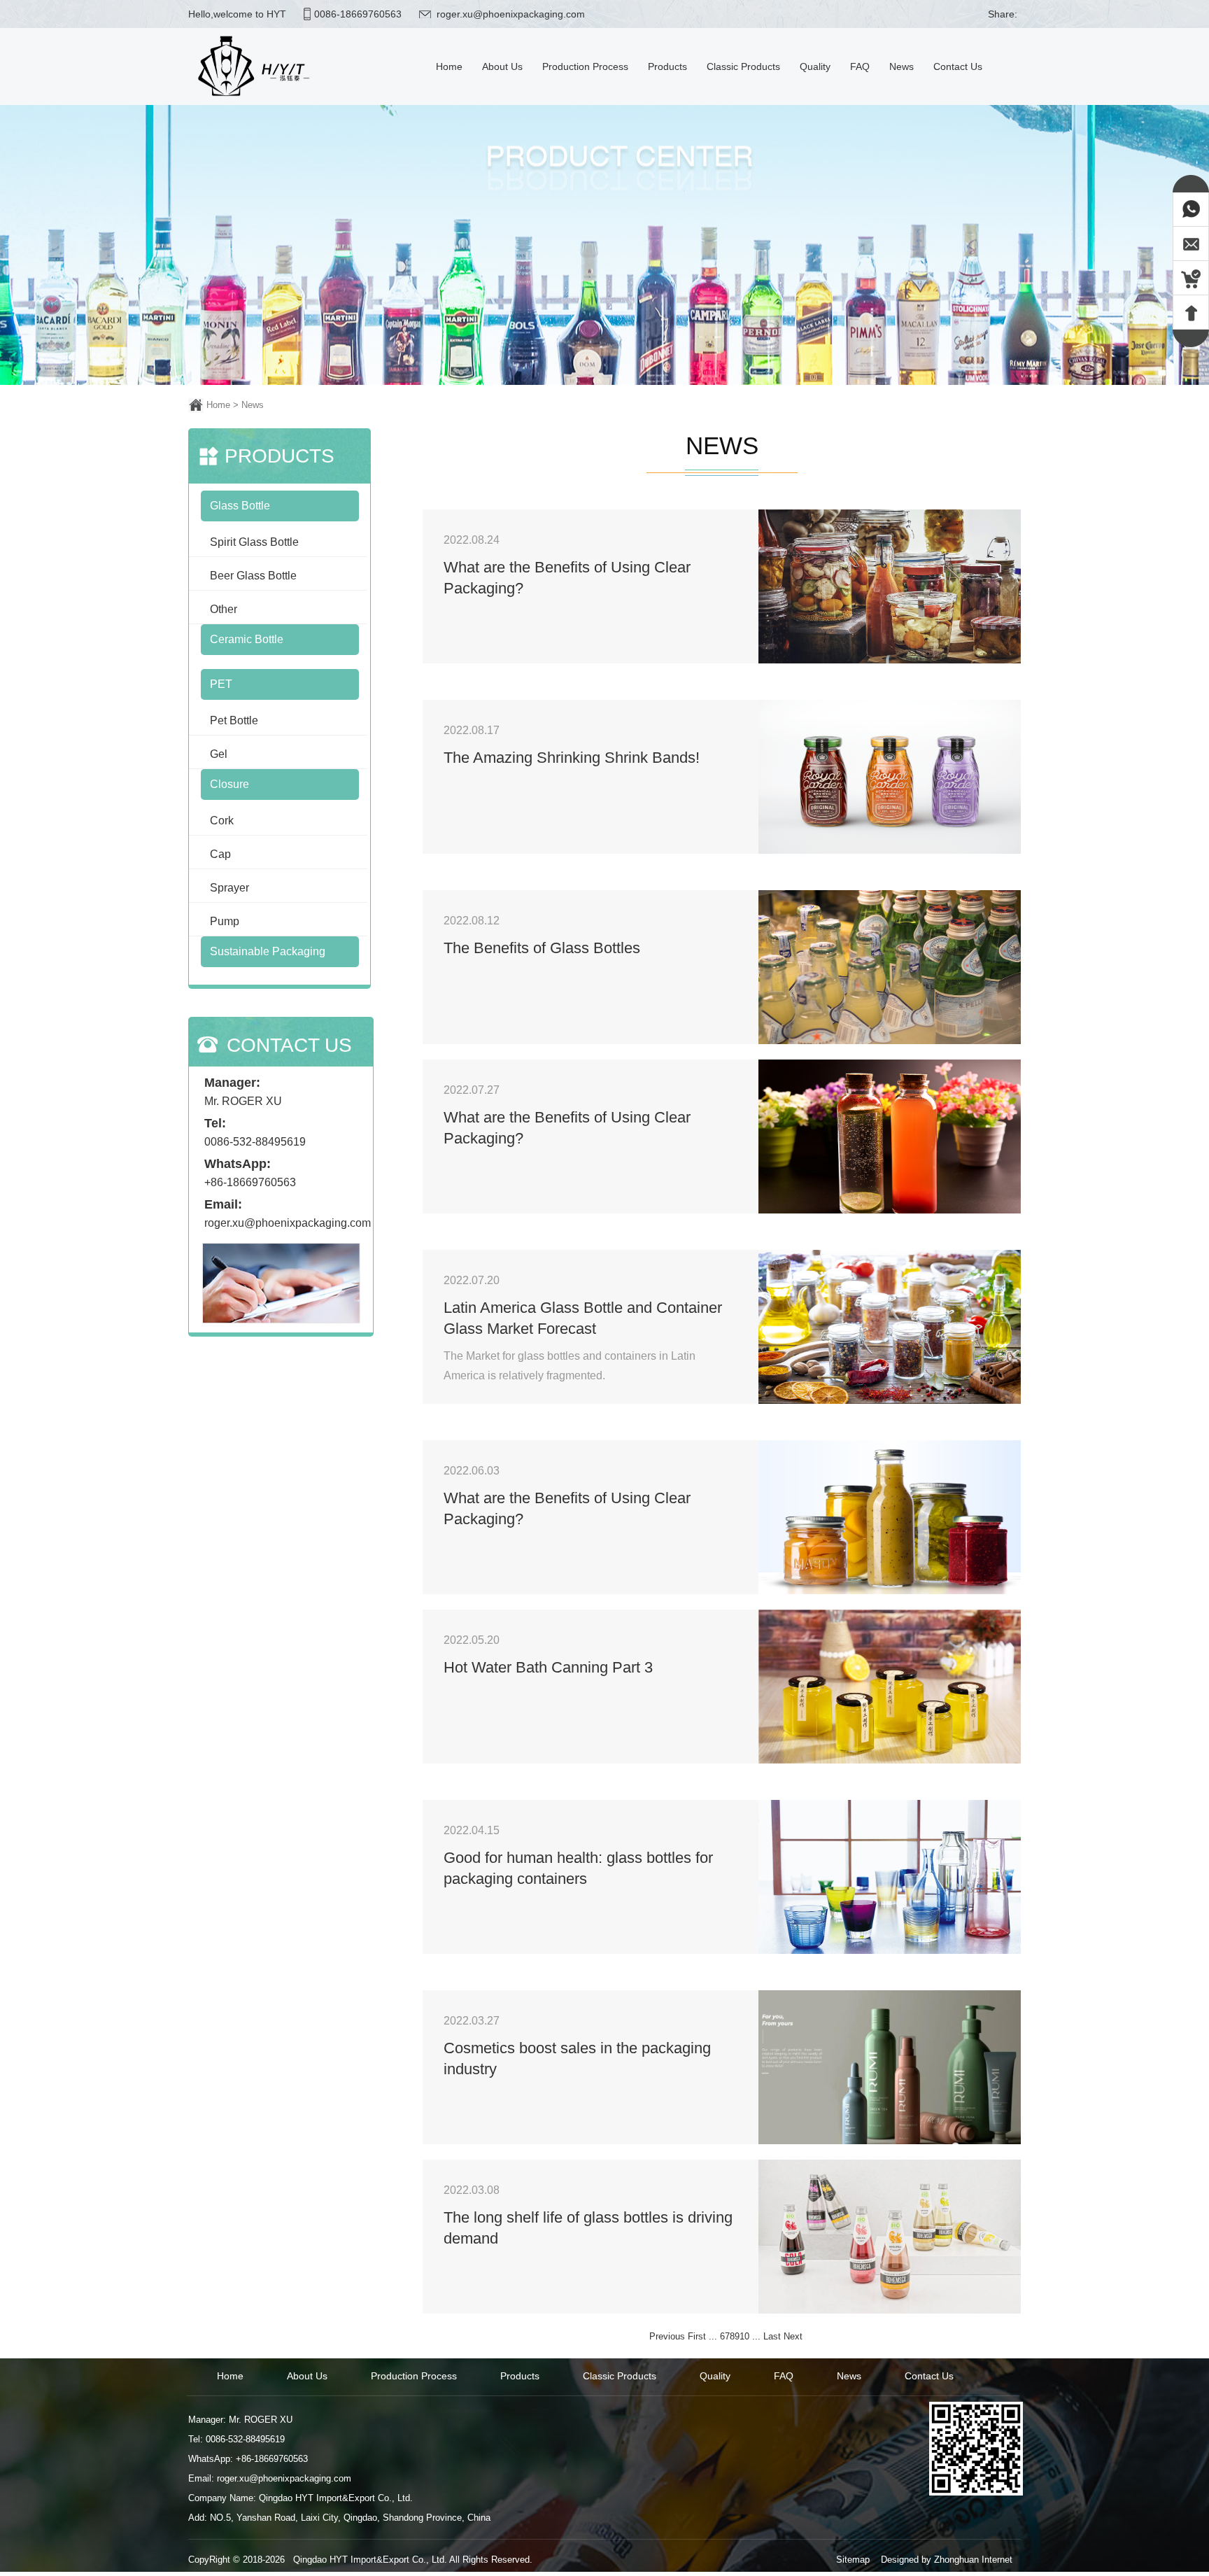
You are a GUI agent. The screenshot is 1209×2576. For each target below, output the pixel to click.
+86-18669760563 (250, 1182)
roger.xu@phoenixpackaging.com (511, 14)
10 (744, 2336)
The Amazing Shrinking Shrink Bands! (572, 758)
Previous (667, 2336)
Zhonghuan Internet (973, 2560)
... (713, 2336)
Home (218, 405)
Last (772, 2336)
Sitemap (853, 2560)
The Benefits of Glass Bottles (542, 948)
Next (793, 2336)
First (697, 2336)
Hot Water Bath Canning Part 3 (548, 1667)
